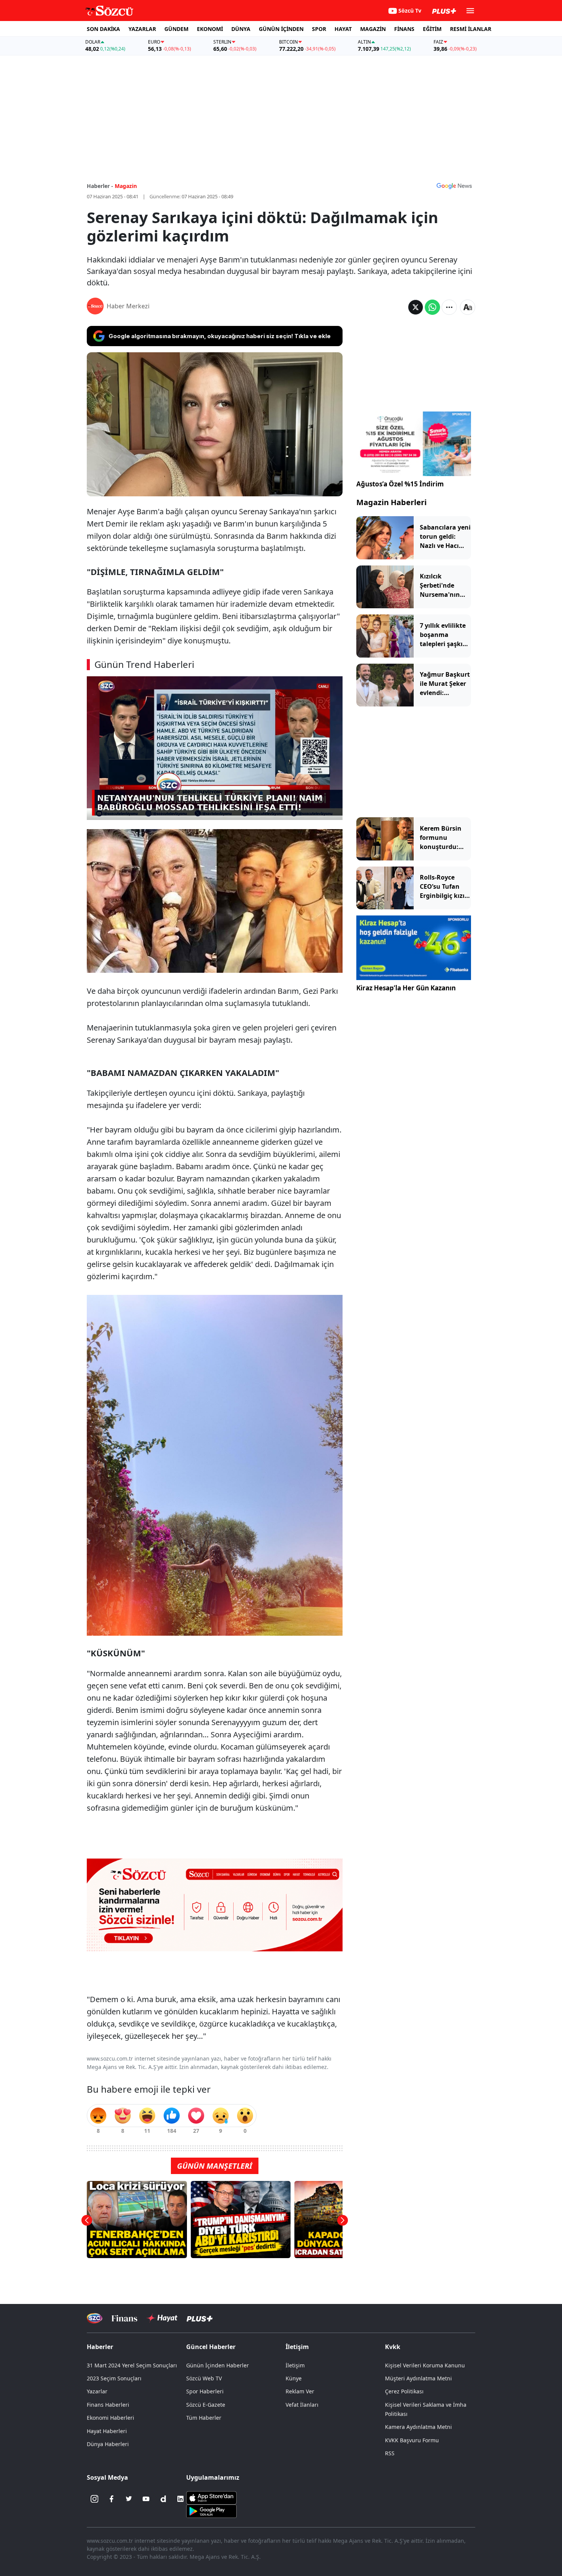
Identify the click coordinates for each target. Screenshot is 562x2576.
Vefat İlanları (302, 2405)
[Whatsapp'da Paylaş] (432, 307)
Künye (294, 2378)
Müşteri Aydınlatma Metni (418, 2378)
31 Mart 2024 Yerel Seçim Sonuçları (132, 2365)
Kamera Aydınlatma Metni (418, 2427)
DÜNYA (241, 29)
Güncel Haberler (211, 2347)
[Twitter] (129, 2499)
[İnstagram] (94, 2499)
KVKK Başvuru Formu (412, 2440)
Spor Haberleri (205, 2391)
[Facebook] (112, 2499)
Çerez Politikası (404, 2391)
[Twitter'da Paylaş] (416, 307)
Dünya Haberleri (108, 2444)
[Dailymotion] (163, 2499)
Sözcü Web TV (204, 2378)
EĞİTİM (432, 29)
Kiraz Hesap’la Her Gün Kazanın (406, 988)
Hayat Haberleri (107, 2431)
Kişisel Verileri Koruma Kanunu (425, 2365)
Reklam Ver (300, 2391)
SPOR (319, 29)
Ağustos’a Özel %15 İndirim (400, 484)
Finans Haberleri (108, 2405)
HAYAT (343, 29)
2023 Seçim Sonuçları (114, 2378)
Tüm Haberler (204, 2418)
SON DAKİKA (103, 29)
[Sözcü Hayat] (162, 2318)
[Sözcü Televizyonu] (95, 2318)
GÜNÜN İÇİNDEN (281, 29)
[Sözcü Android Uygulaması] (211, 2511)
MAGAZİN (373, 29)
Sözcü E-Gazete (206, 2405)
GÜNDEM (176, 29)
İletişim (295, 2365)
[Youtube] (146, 2499)
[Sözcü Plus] (200, 2318)
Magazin (126, 186)
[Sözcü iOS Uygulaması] (211, 2497)
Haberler (100, 2347)
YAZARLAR (142, 29)
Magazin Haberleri (391, 502)
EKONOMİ (210, 29)
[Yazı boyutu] (468, 307)
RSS (390, 2453)
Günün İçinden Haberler (218, 2365)
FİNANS (404, 29)
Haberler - (100, 186)
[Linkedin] (180, 2499)
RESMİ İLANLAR (471, 29)
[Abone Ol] (454, 186)
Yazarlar (97, 2391)
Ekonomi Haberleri (110, 2418)
